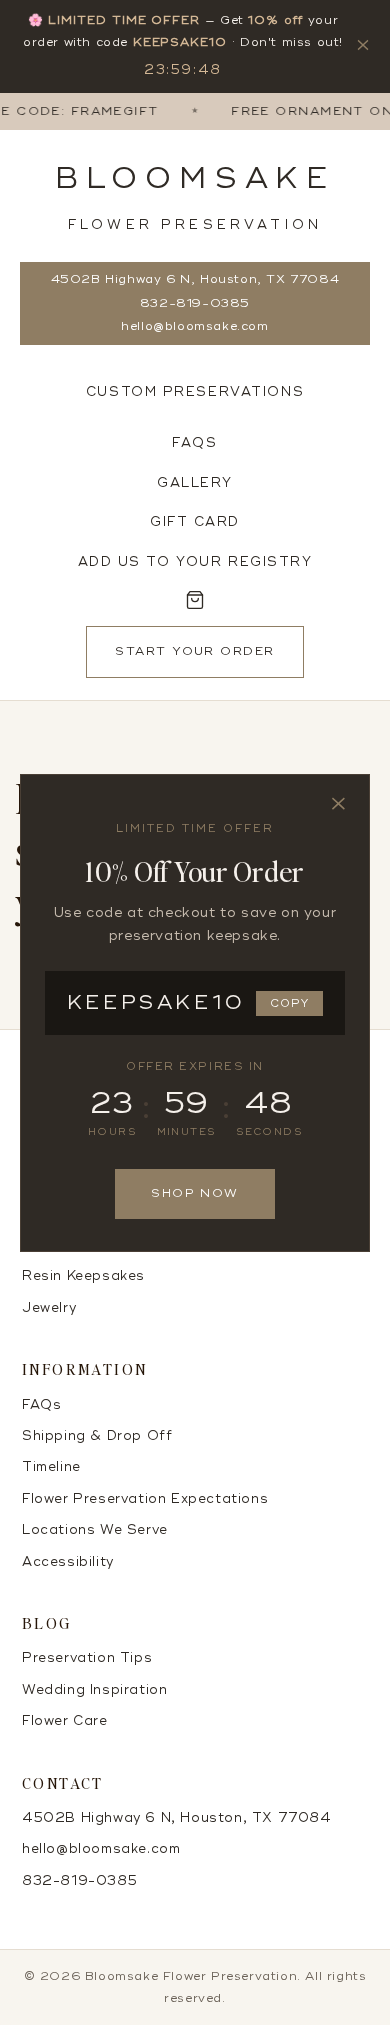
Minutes (186, 1132)
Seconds (269, 1132)
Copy (289, 1002)
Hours (112, 1132)
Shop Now (195, 1193)
